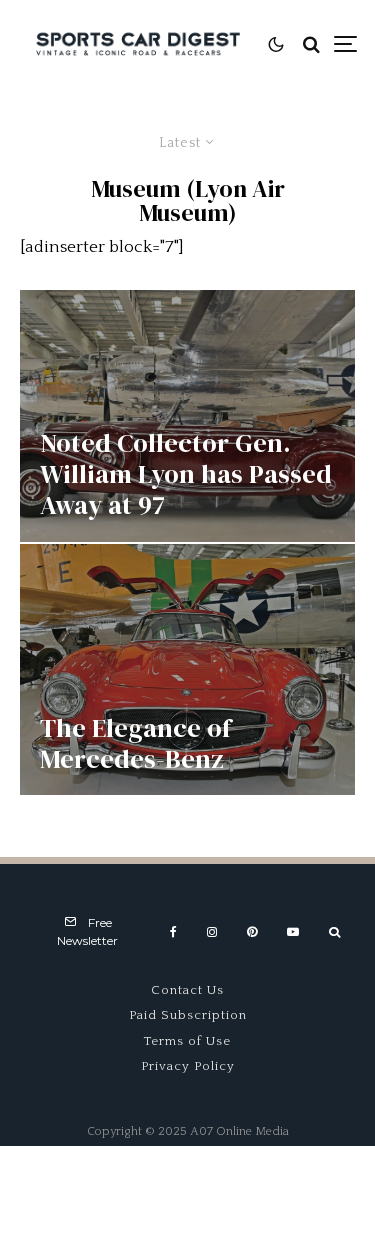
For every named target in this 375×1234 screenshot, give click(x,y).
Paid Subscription (188, 1015)
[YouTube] (293, 932)
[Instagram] (212, 932)
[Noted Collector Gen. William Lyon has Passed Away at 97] (187, 415)
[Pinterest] (252, 932)
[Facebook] (173, 932)
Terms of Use (187, 1041)
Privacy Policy (188, 1066)
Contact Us (187, 990)
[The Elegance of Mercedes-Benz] (187, 669)
